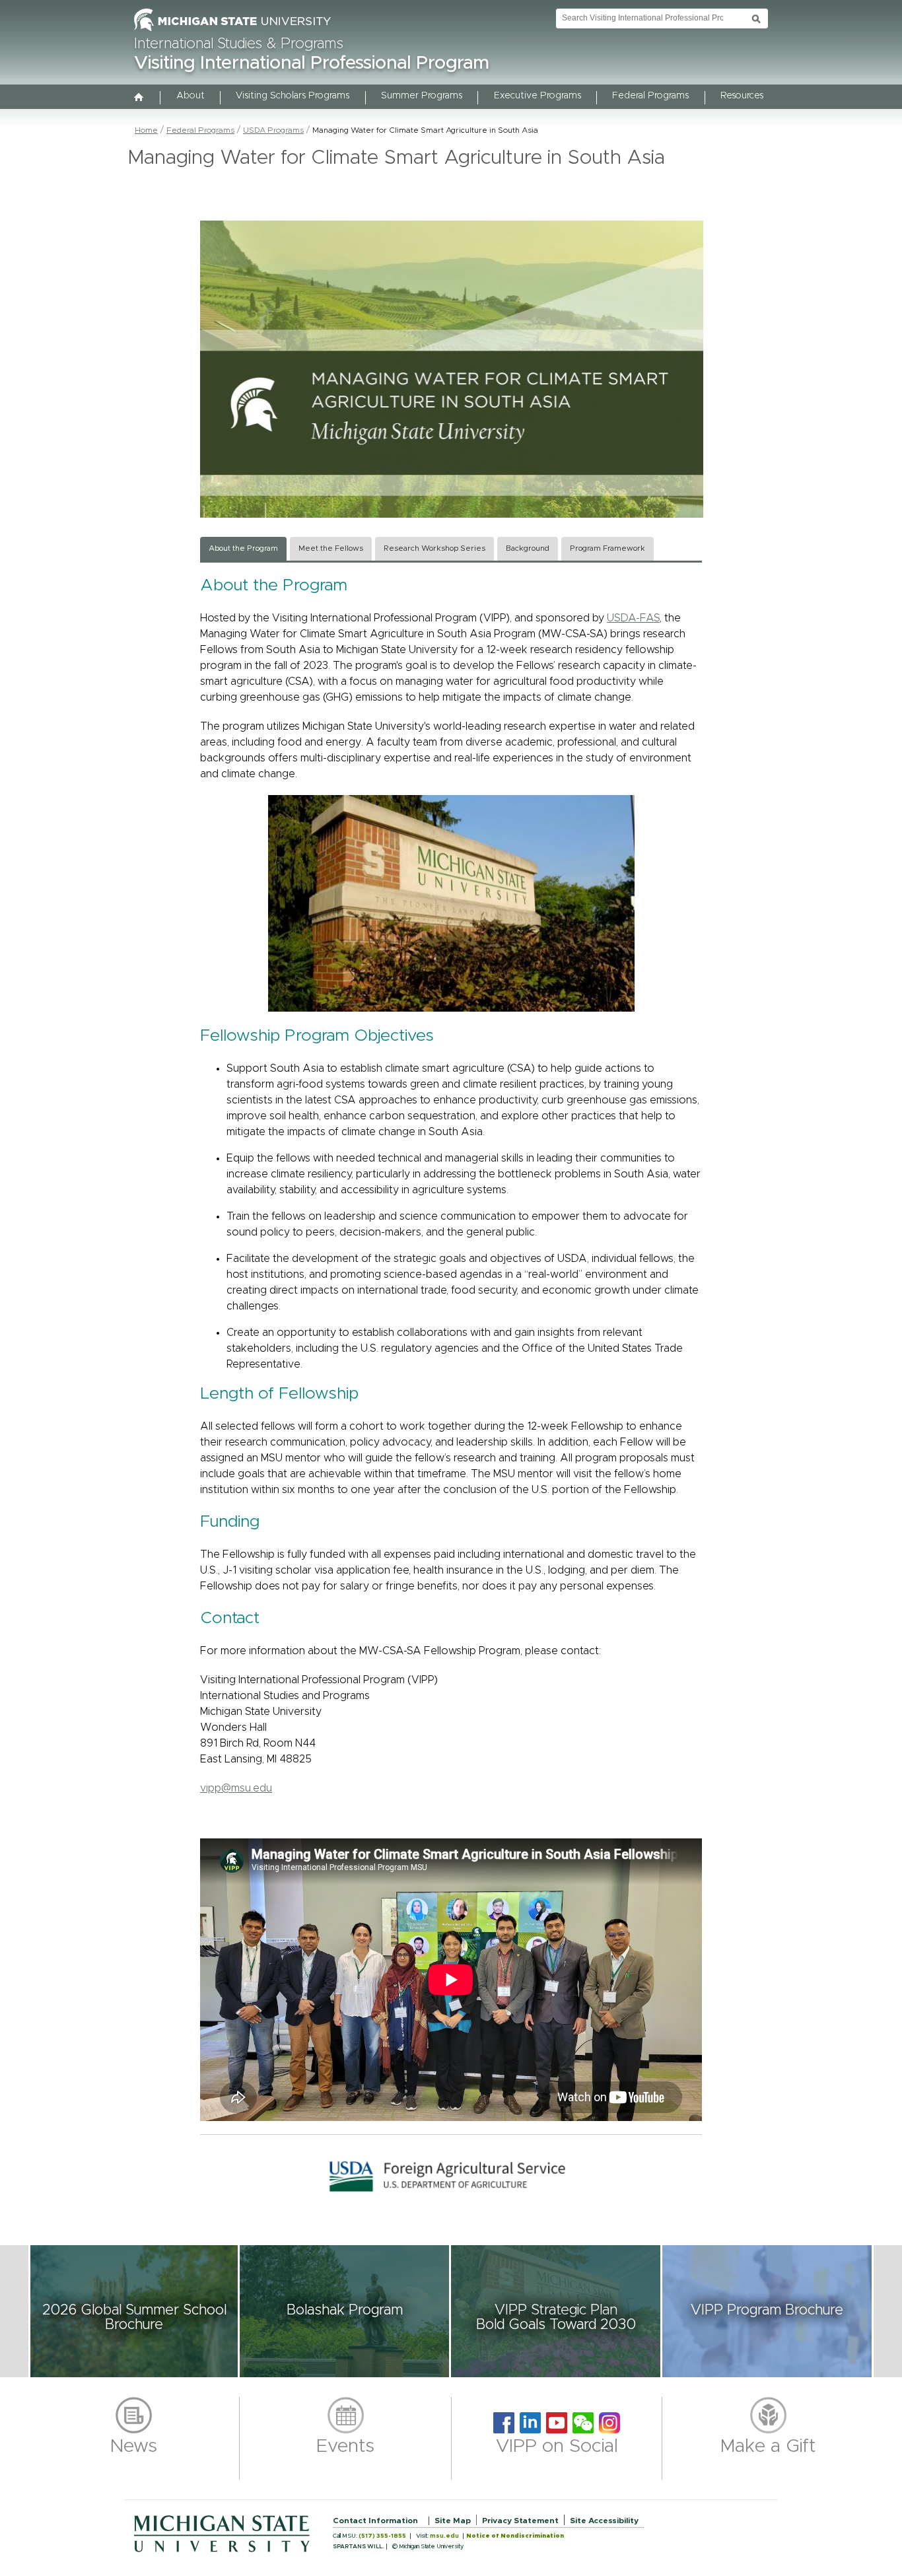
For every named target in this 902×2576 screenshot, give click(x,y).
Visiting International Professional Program (312, 63)
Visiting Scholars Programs (293, 96)
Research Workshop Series (434, 548)
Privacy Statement (520, 2521)
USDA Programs (273, 130)
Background (528, 548)
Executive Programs (538, 96)
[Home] (139, 98)
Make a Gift (768, 2447)
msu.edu (444, 2536)
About (191, 96)
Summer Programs (422, 96)
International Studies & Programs (239, 44)
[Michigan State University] (232, 32)
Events (345, 2447)
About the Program (243, 548)
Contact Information (375, 2521)
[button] (134, 2311)
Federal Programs (650, 96)
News (134, 2447)
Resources (742, 96)
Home (146, 130)
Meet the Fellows (331, 548)
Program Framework (607, 548)
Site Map (453, 2521)
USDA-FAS (633, 618)
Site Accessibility (604, 2521)
